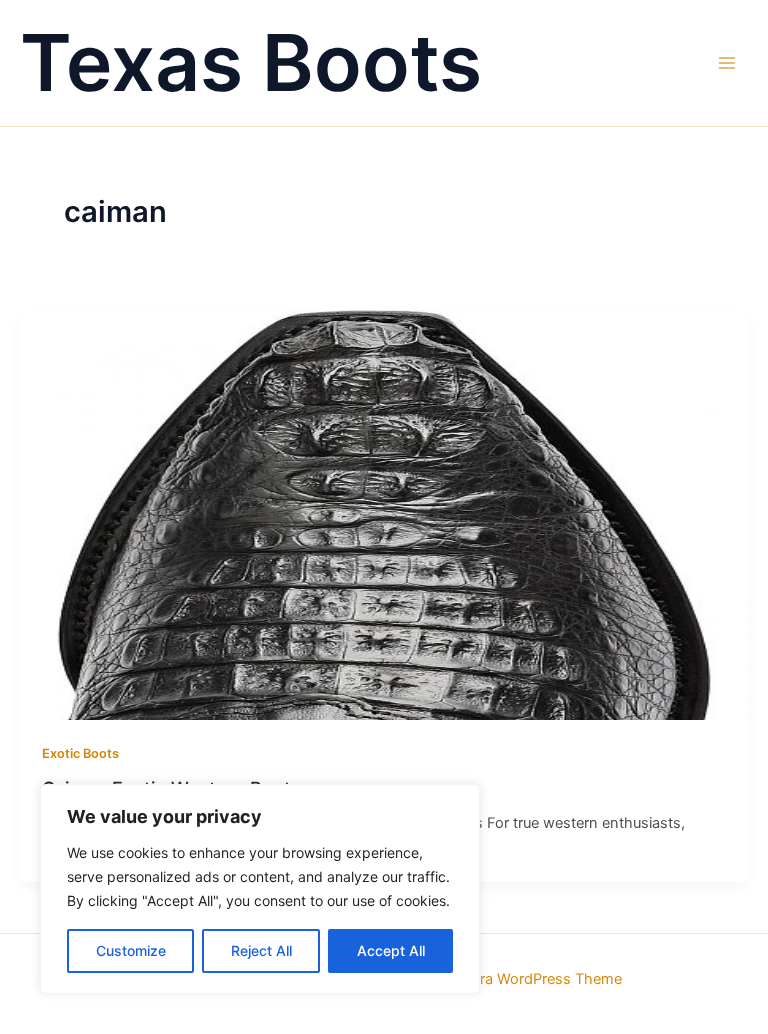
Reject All (261, 950)
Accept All (391, 950)
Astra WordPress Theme (539, 979)
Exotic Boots (80, 753)
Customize (131, 950)
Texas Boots (251, 62)
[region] (260, 889)
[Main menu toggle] (727, 63)
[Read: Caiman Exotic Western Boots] (384, 514)
